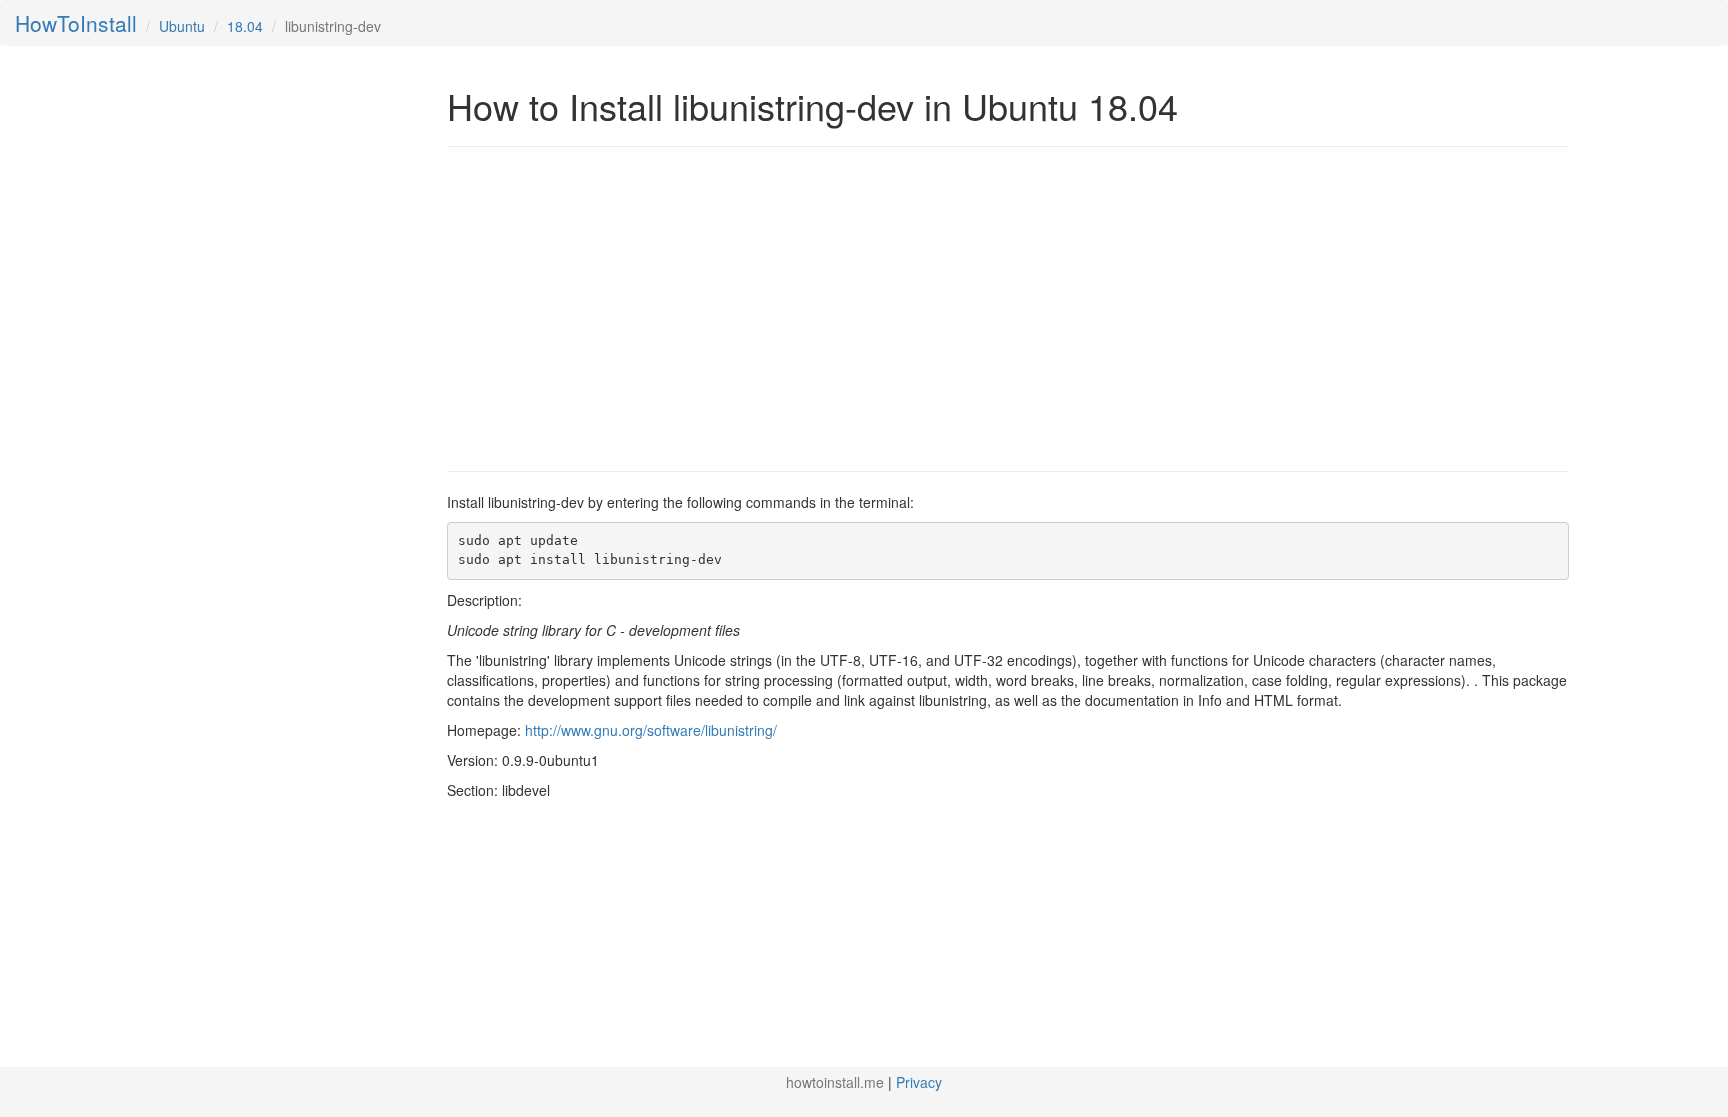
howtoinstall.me (835, 1082)
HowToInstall (76, 23)
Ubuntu (182, 26)
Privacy (919, 1082)
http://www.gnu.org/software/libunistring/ (651, 730)
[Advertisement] (615, 307)
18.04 (245, 26)
